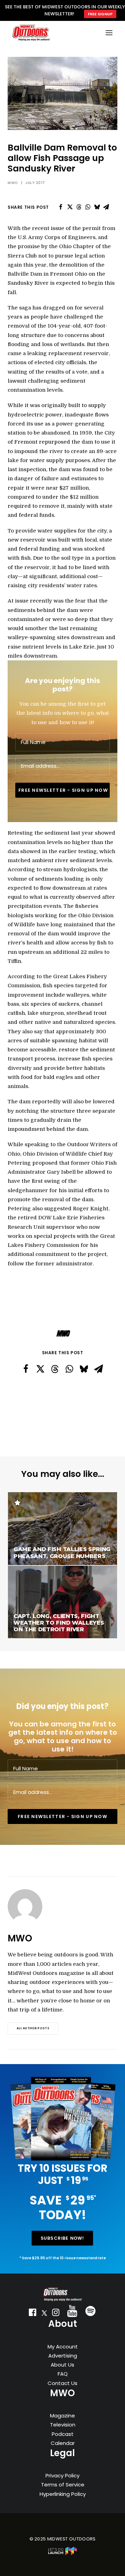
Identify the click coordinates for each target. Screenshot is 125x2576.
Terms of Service (63, 2485)
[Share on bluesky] (97, 207)
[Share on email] (106, 207)
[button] (33, 2314)
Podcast (63, 2434)
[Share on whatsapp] (88, 207)
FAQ (63, 2374)
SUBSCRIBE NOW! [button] (62, 2238)
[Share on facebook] (61, 207)
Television (63, 2425)
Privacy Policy (62, 2475)
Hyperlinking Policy (63, 2494)
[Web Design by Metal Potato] (62, 2554)
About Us (62, 2365)
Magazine (62, 2416)
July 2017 (35, 183)
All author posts (33, 2029)
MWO (13, 183)
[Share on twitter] (70, 207)
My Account (63, 2347)
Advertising (63, 2356)
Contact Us (62, 2383)
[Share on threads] (79, 207)
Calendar (63, 2443)
